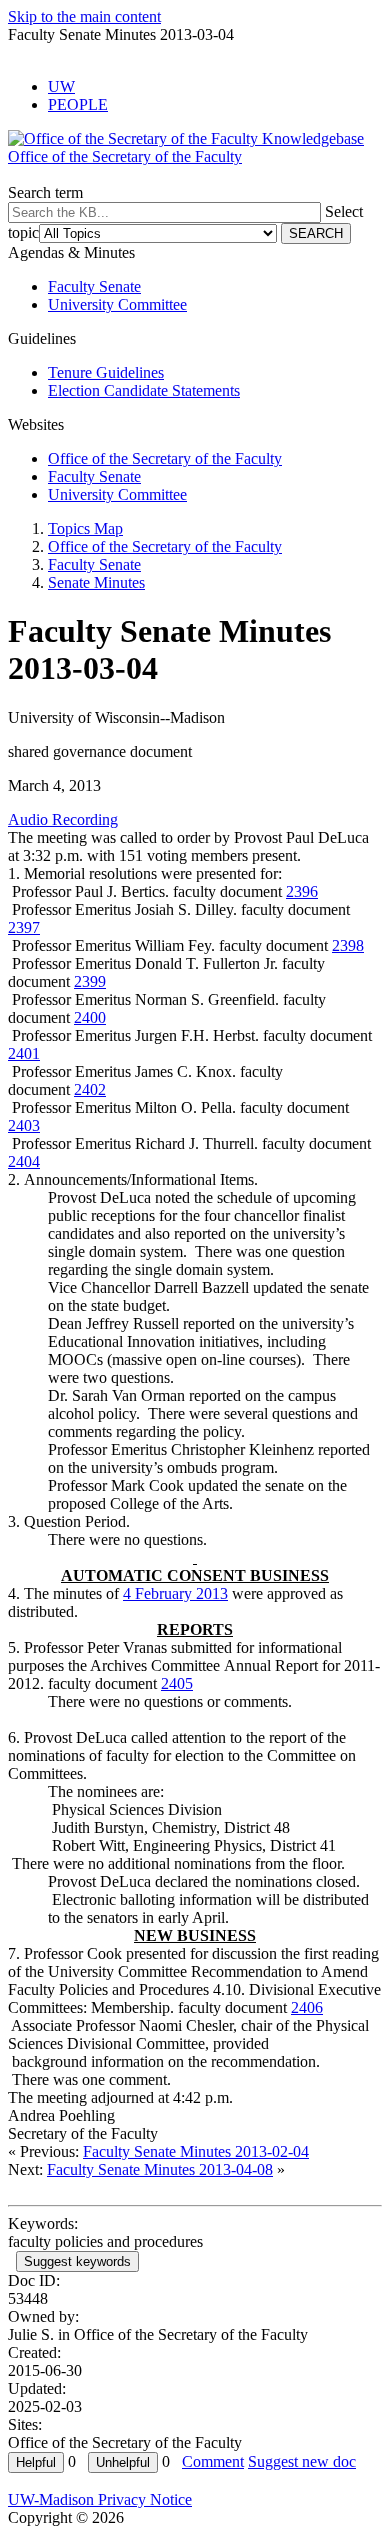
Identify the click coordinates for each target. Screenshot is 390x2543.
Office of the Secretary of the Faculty (165, 458)
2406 (307, 2007)
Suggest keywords (77, 2261)
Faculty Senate (94, 286)
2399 (90, 981)
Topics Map (85, 528)
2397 (24, 927)
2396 (302, 891)
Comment (213, 2461)
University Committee (117, 304)
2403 (24, 1125)
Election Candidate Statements (144, 390)
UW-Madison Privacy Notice (100, 2499)
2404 (24, 1161)
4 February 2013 (175, 1593)
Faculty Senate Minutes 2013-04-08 (160, 2169)
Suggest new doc (302, 2461)
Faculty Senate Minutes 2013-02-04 (196, 2151)
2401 (24, 1053)
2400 (90, 1017)
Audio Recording (63, 819)
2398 (348, 945)
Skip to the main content (84, 16)
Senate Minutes (96, 582)
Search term (45, 192)
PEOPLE (78, 104)
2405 (177, 1683)
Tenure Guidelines (106, 372)
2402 (90, 1089)
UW (61, 86)
